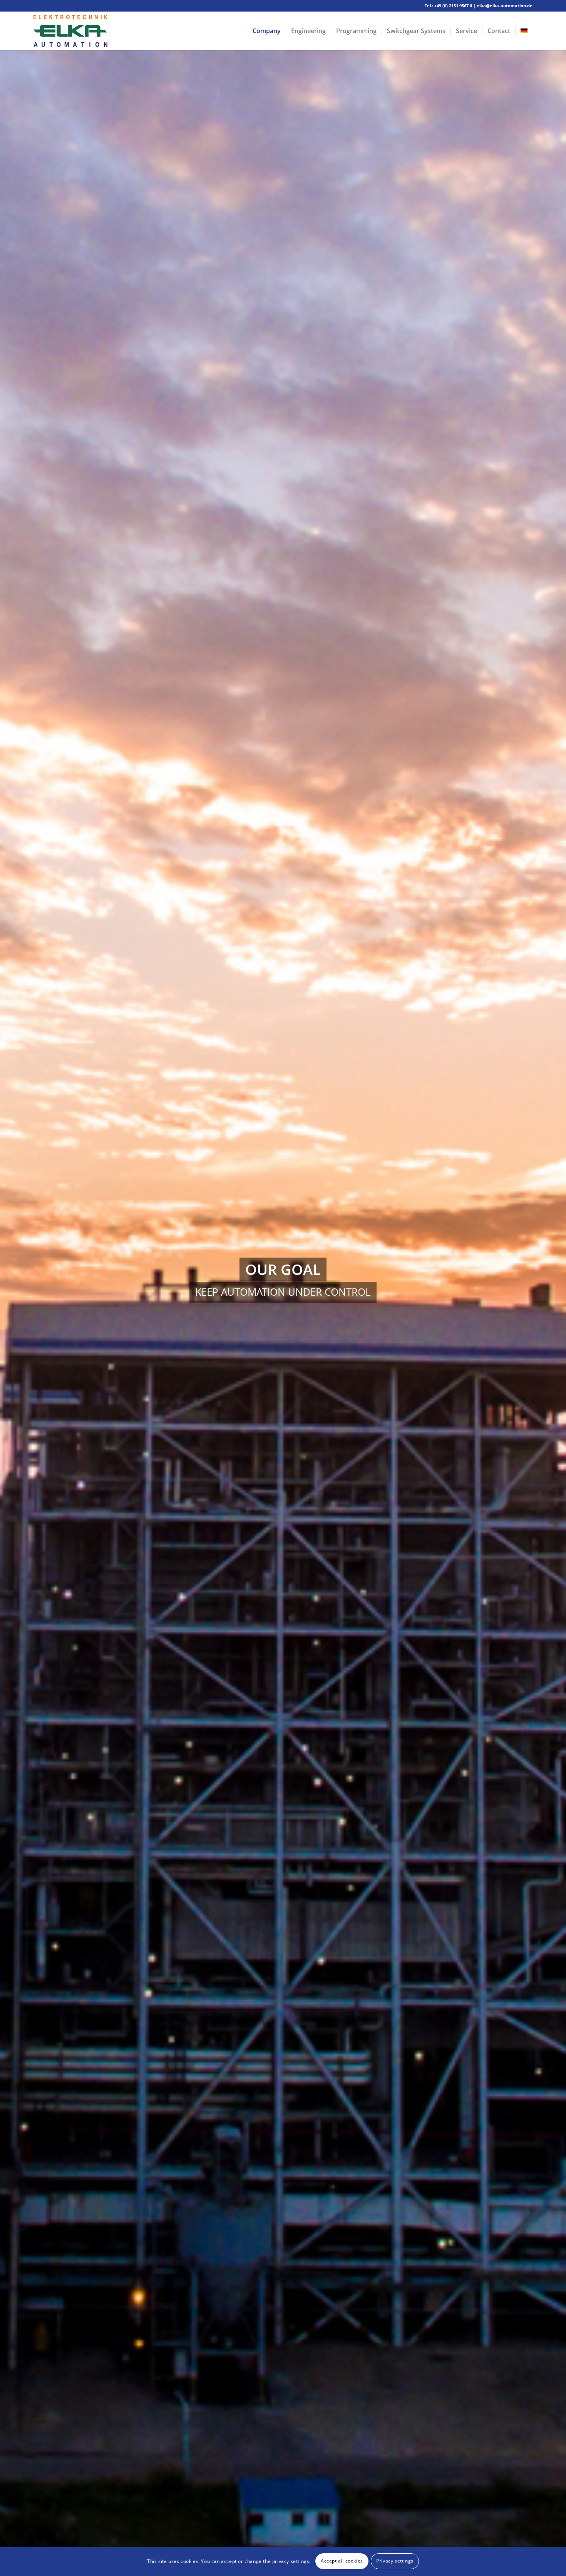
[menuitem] (267, 31)
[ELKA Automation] (70, 31)
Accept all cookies (342, 2561)
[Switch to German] (524, 31)
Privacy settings (395, 2561)
